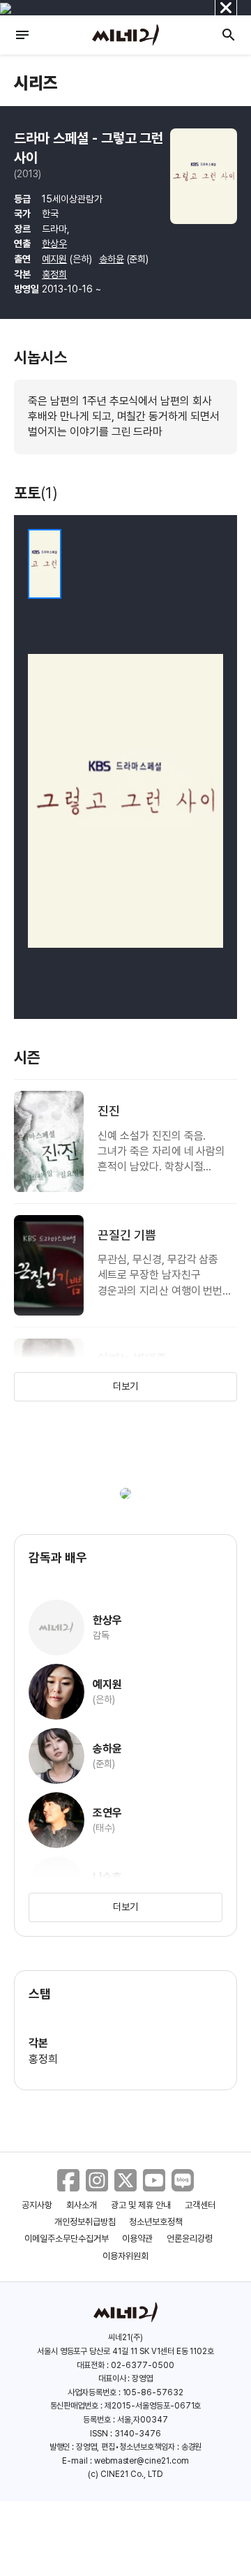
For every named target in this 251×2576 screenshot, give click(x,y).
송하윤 (112, 259)
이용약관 (137, 2239)
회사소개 (82, 2205)
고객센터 (200, 2205)
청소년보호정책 (156, 2222)
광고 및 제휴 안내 (141, 2205)
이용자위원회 (125, 2256)
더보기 (125, 1386)
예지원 (54, 259)
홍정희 (54, 274)
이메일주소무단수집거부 (67, 2239)
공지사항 (37, 2205)
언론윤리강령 (190, 2239)
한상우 (54, 244)
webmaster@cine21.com (142, 2461)
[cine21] (125, 35)
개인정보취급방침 (85, 2222)
